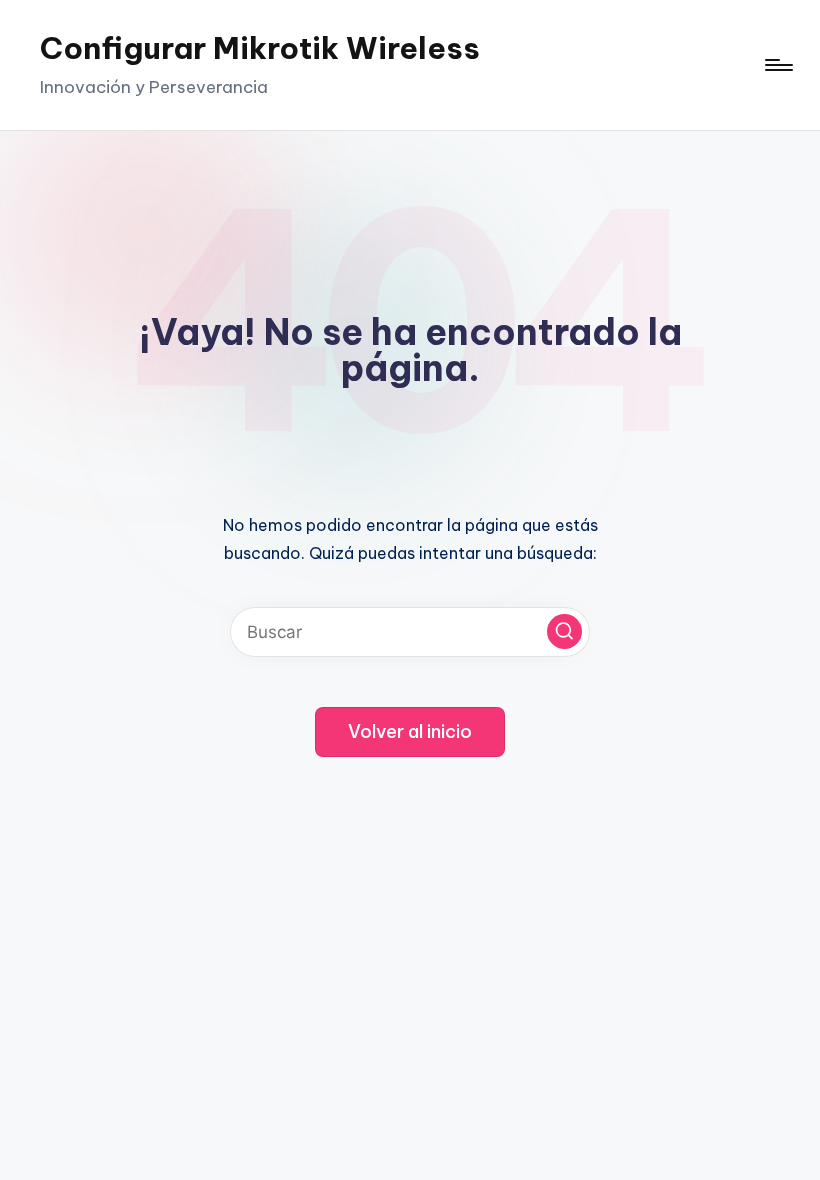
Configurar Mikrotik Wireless (260, 48)
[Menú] (777, 65)
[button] (564, 631)
